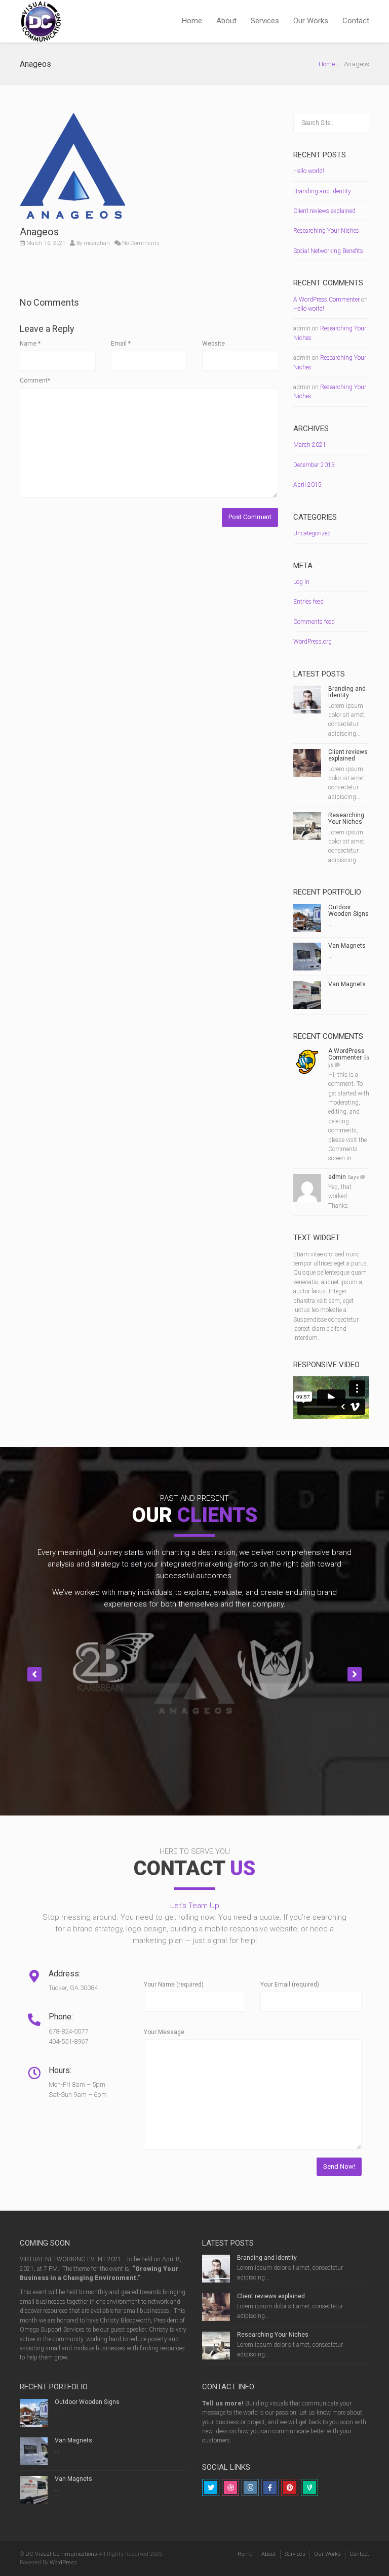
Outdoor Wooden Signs (348, 911)
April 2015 (307, 485)
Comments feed (314, 622)
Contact (356, 21)
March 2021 (310, 445)
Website (213, 344)
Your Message (164, 2032)
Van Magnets (347, 946)
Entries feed (308, 602)
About (226, 21)
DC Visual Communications (61, 2554)
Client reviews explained (324, 211)
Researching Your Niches (326, 231)
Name (30, 344)
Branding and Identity (322, 191)
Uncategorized (312, 533)
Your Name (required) (174, 1984)
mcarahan (97, 243)
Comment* (35, 381)
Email (121, 344)
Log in (301, 582)
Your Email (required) (290, 1984)
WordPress (63, 2563)
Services (265, 21)
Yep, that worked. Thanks (340, 1196)
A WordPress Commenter (326, 300)
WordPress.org (313, 642)
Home (192, 21)
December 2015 (314, 465)
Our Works (311, 21)
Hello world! (309, 171)
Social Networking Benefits (328, 251)
